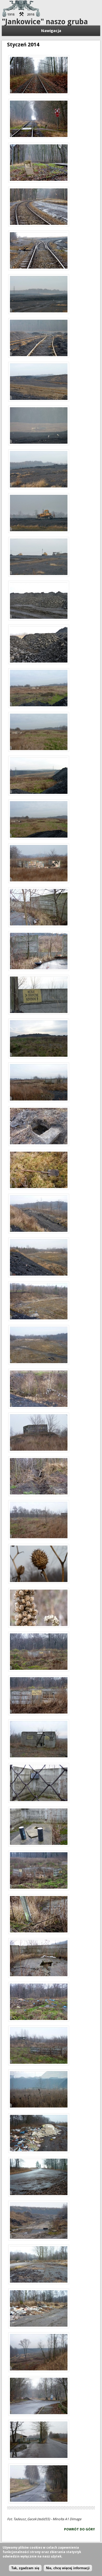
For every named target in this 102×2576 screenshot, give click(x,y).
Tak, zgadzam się (25, 2568)
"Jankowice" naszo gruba (45, 22)
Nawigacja (51, 31)
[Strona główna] (21, 16)
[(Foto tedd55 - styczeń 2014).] (39, 76)
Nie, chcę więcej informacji (68, 2568)
